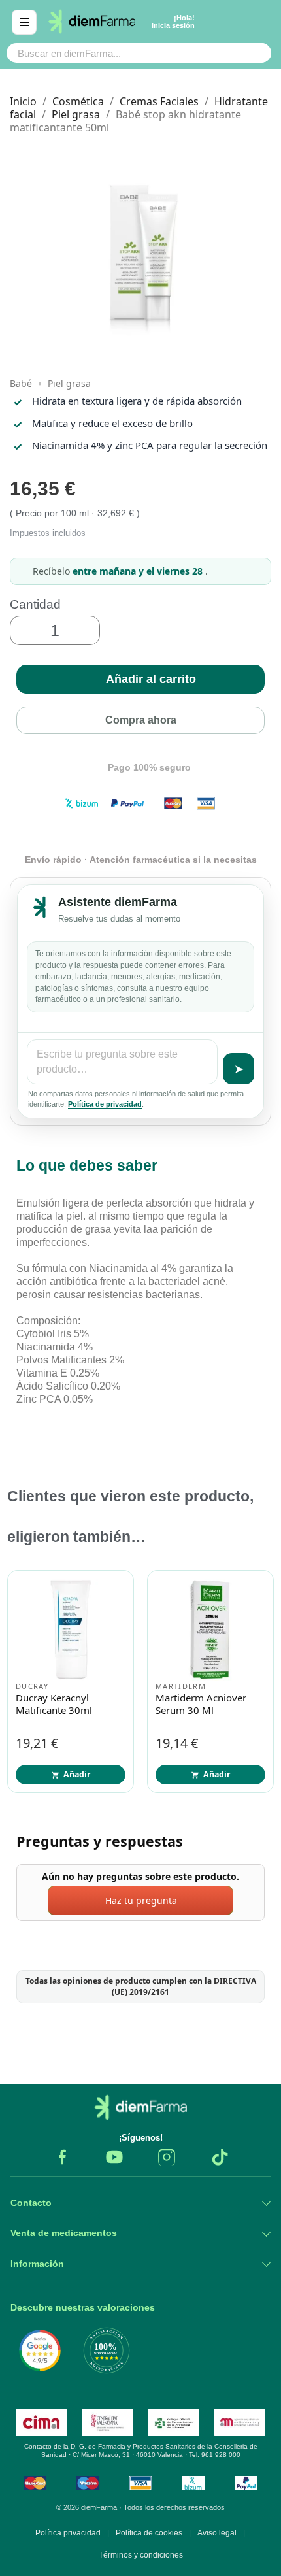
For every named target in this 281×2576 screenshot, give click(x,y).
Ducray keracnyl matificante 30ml (54, 1704)
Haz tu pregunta (141, 1900)
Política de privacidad (105, 1104)
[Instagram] (167, 2157)
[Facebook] (62, 2157)
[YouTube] (114, 2157)
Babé (21, 383)
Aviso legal (217, 2533)
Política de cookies (149, 2533)
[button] (140, 679)
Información (37, 2264)
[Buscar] (255, 53)
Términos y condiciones (141, 2555)
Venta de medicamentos (64, 2233)
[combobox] (113, 53)
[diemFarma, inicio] (140, 2107)
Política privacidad (68, 2533)
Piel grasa (69, 383)
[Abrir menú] (24, 22)
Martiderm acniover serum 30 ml (201, 1704)
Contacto (31, 2203)
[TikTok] (219, 2157)
